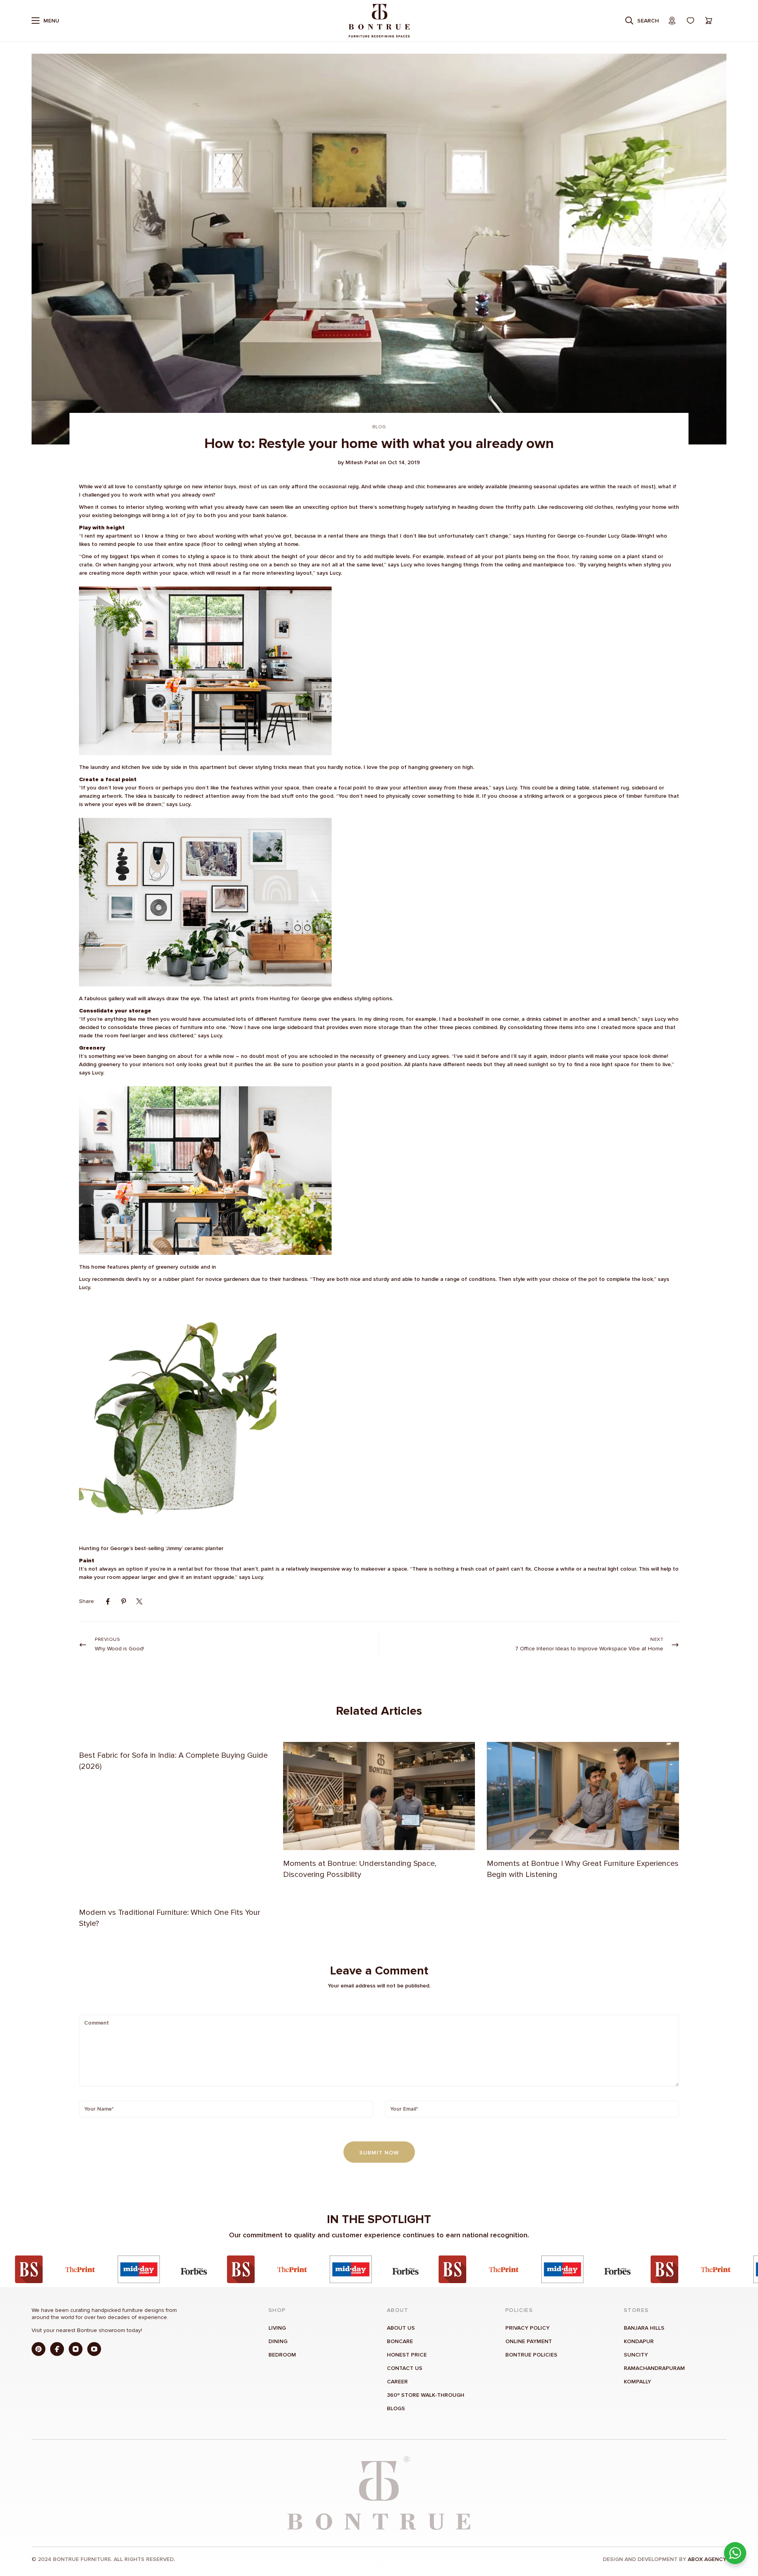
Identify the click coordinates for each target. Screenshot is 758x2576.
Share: (87, 1601)
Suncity (636, 2355)
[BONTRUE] (379, 21)
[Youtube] (94, 2349)
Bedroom (282, 2355)
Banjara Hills (644, 2328)
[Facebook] (108, 1601)
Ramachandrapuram (654, 2368)
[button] (709, 21)
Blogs (396, 2408)
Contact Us (405, 2368)
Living (277, 2328)
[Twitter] (139, 1601)
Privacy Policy (527, 2328)
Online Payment (529, 2341)
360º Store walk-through (426, 2395)
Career (397, 2382)
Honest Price (407, 2355)
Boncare (400, 2341)
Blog (379, 427)
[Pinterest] (124, 1601)
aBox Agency (707, 2559)
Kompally (637, 2382)
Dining (278, 2341)
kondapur (639, 2341)
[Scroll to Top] (743, 2533)
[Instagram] (76, 2349)
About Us (401, 2328)
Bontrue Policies (531, 2355)
